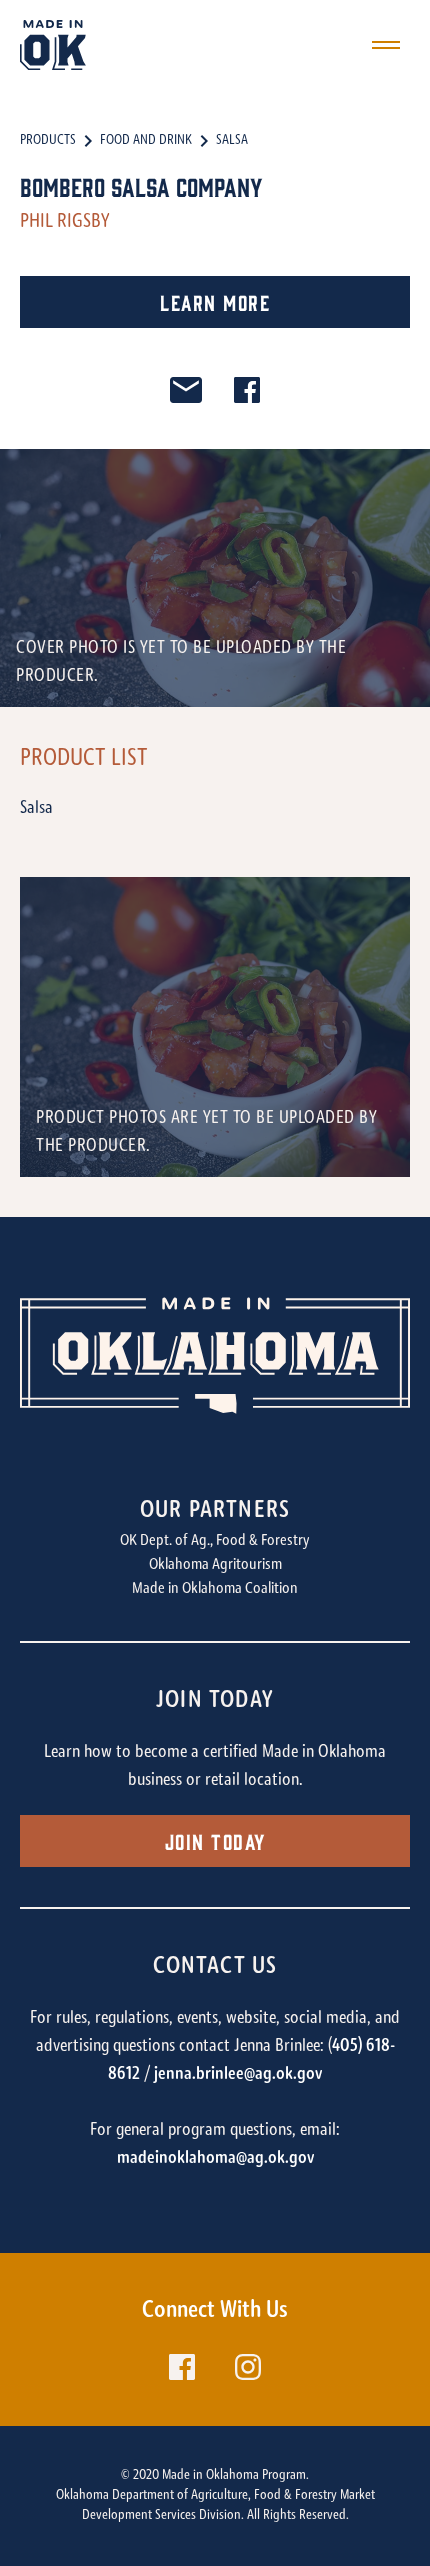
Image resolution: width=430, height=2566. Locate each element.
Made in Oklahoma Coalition (215, 1589)
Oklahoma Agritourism (215, 1565)
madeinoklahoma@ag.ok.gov (215, 2159)
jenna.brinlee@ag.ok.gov (238, 2075)
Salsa (232, 141)
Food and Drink (146, 141)
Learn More (215, 301)
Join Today (215, 1840)
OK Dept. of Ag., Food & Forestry (215, 1541)
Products (48, 141)
